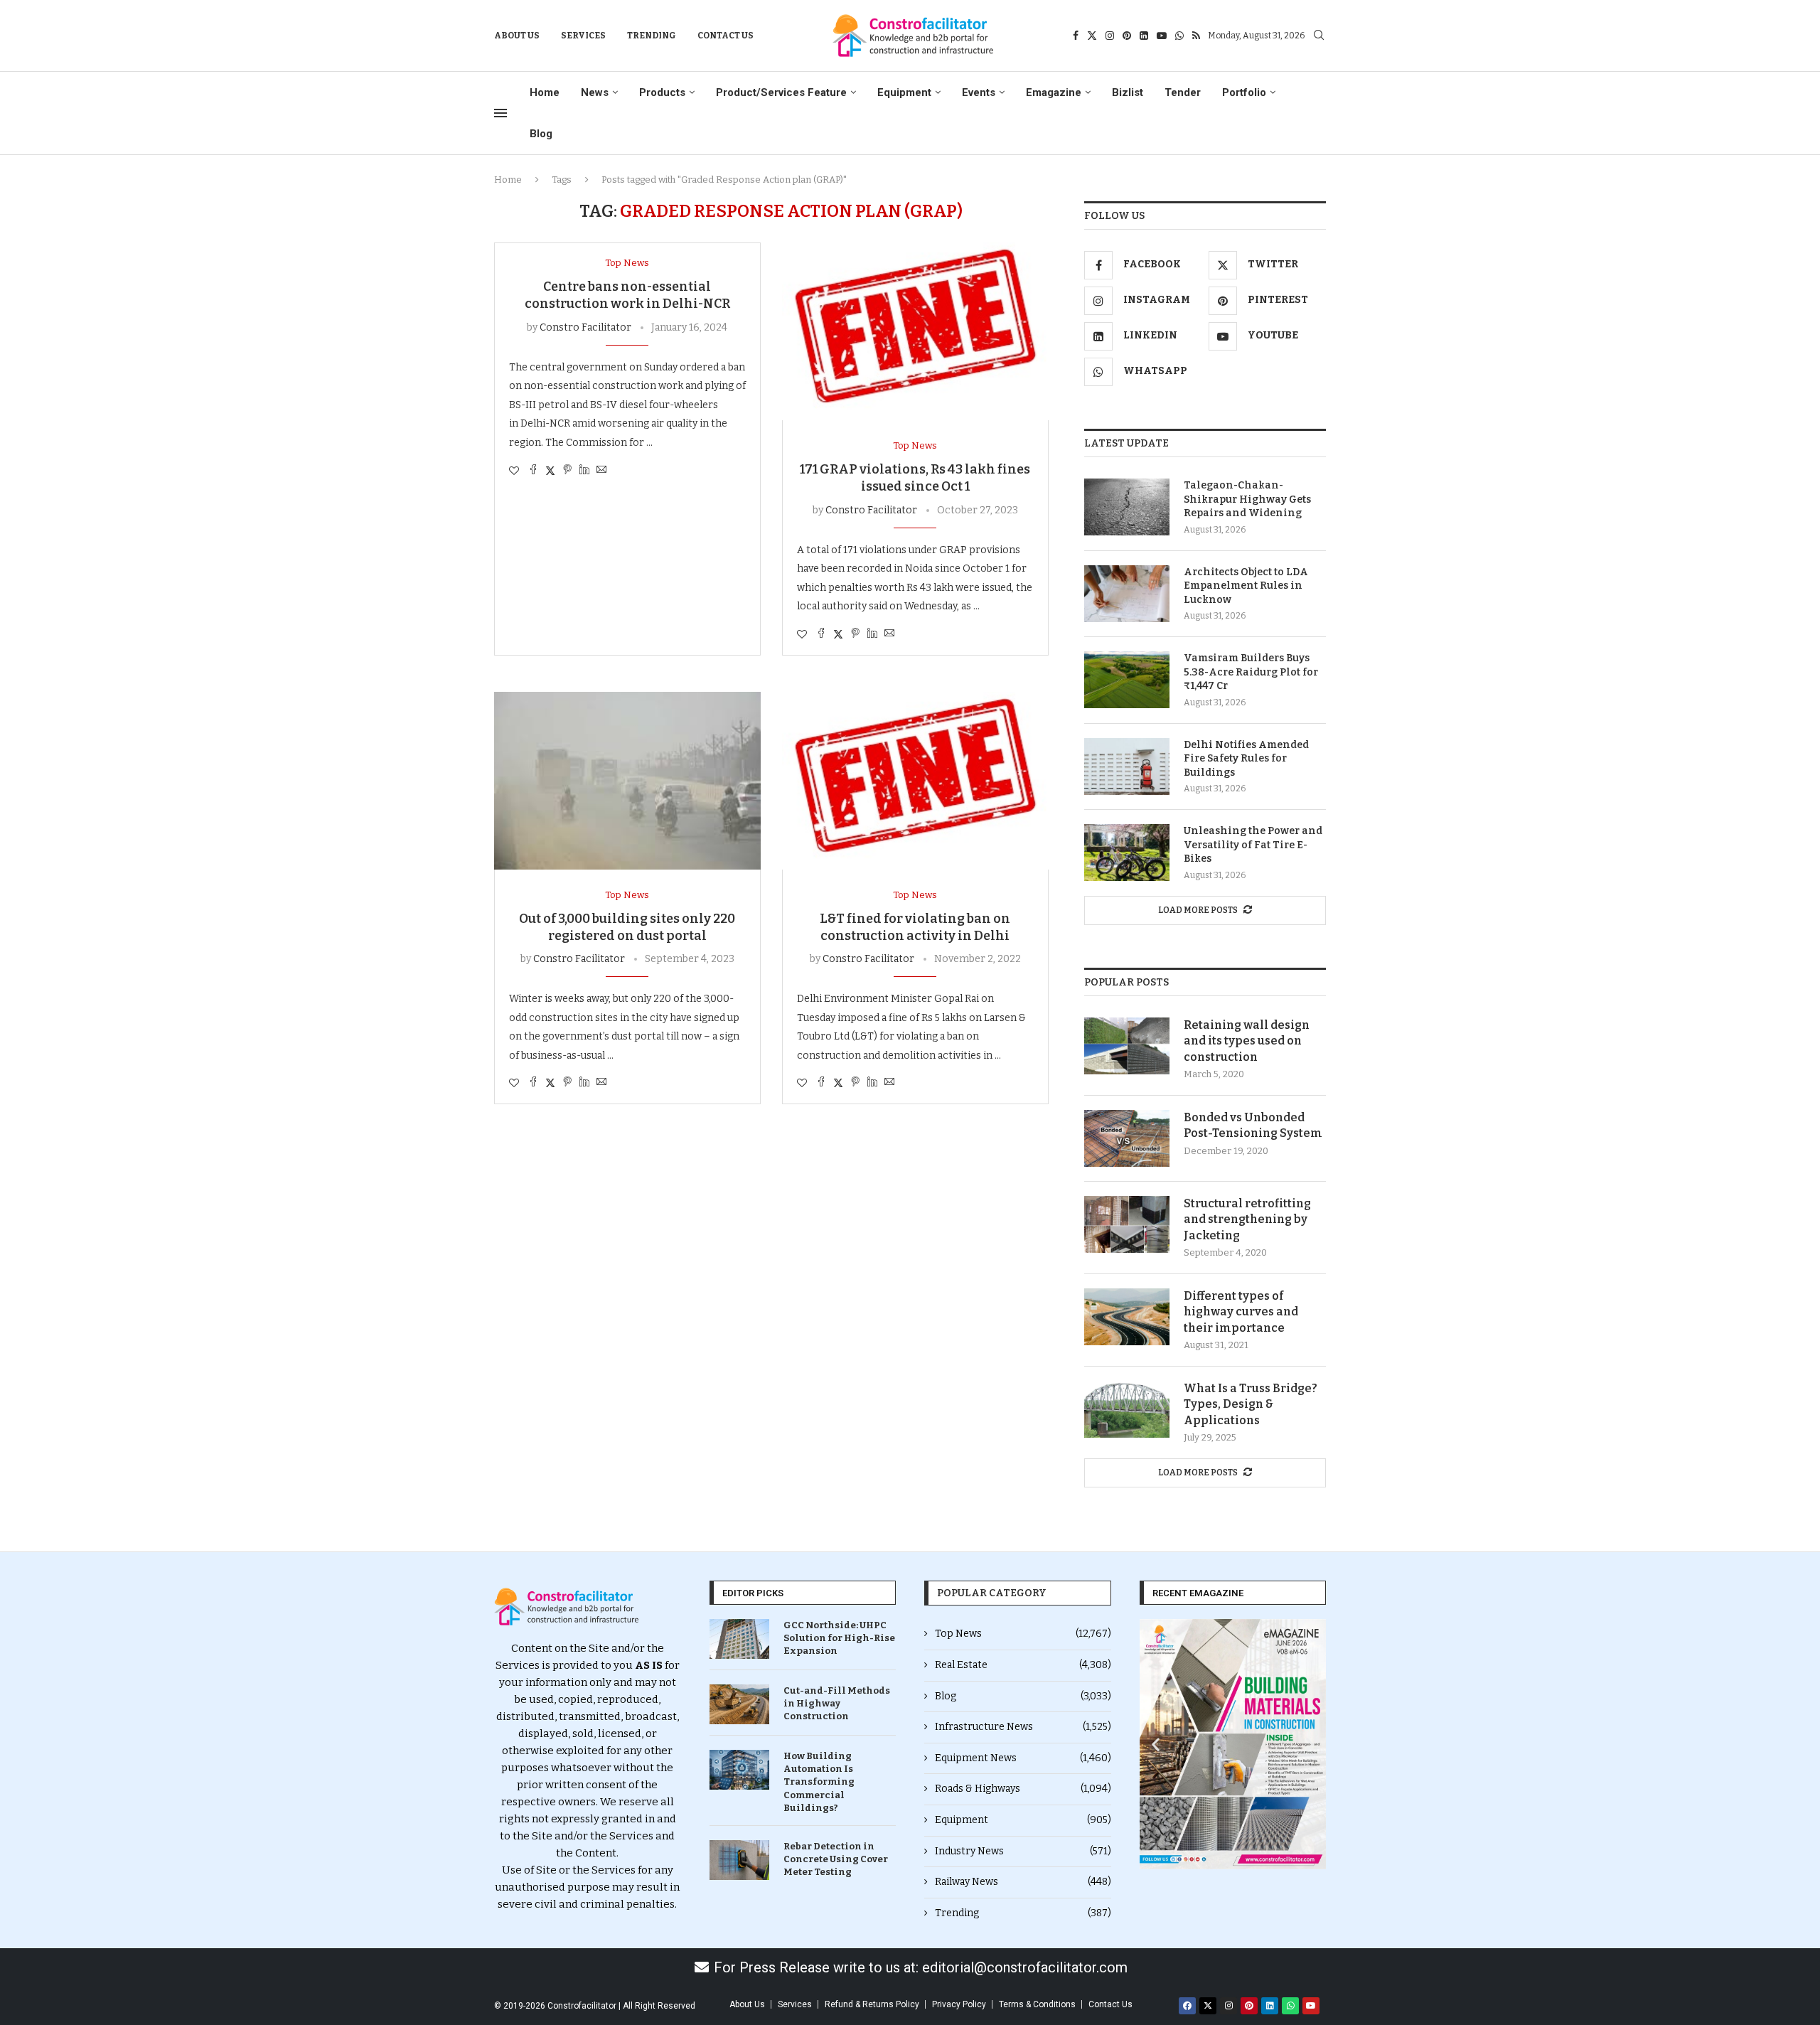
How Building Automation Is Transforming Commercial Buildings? (819, 1782)
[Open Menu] (500, 113)
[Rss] (1196, 36)
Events (979, 92)
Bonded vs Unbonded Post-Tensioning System (1253, 1125)
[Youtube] (1162, 36)
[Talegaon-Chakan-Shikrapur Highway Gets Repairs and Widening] (1127, 507)
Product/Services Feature (781, 92)
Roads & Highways (1023, 1789)
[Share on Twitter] (550, 471)
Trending (652, 36)
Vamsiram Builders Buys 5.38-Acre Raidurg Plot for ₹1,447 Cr (1251, 672)
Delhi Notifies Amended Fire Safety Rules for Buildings (1246, 759)
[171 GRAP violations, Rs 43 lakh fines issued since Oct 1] (915, 331)
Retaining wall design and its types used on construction (1247, 1041)
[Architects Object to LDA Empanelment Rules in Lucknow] (1127, 594)
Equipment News (1023, 1758)
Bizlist (1128, 92)
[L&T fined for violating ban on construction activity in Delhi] (915, 781)
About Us (517, 36)
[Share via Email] (601, 471)
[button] (1156, 1745)
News (595, 92)
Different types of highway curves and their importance (1241, 1312)
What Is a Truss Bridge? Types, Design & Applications (1251, 1404)
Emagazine (1054, 92)
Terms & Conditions (1037, 2004)
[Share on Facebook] (533, 471)
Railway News (1023, 1882)
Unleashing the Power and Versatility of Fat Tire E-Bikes (1253, 845)
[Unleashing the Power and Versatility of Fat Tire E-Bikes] (1127, 853)
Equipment (904, 92)
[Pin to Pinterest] (567, 471)
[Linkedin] (1144, 36)
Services (583, 36)
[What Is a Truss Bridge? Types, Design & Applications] (1127, 1409)
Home (545, 92)
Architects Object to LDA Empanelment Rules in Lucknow (1246, 586)
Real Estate (1023, 1665)
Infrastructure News (1023, 1727)
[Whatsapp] (1179, 36)
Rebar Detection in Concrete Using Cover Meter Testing (836, 1859)
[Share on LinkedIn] (584, 471)
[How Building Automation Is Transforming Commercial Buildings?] (739, 1770)
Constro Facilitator (585, 327)
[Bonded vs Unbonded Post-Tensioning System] (1127, 1138)
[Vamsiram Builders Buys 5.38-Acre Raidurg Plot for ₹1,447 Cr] (1127, 680)
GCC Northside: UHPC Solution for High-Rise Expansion (839, 1638)
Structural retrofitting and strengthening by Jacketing (1247, 1219)
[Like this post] (514, 471)
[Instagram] (1110, 36)
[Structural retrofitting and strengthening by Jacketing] (1127, 1224)
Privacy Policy (959, 2004)
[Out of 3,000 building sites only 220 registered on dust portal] (627, 781)
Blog (541, 134)
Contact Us (726, 36)
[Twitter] (1092, 36)
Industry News (1023, 1851)
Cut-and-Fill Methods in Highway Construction (837, 1703)
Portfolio (1244, 92)
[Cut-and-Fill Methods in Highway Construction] (739, 1704)
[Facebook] (1076, 36)
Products (662, 92)
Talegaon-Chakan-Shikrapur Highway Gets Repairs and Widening (1247, 499)
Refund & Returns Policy (872, 2004)
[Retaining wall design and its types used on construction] (1127, 1046)
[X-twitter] (1208, 2006)
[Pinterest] (1127, 36)
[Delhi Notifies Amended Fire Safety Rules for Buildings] (1127, 766)
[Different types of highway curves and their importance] (1127, 1317)
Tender (1183, 92)
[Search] (1319, 36)
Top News (1023, 1634)
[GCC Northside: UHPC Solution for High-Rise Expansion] (739, 1639)
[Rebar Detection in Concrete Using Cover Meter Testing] (739, 1860)
